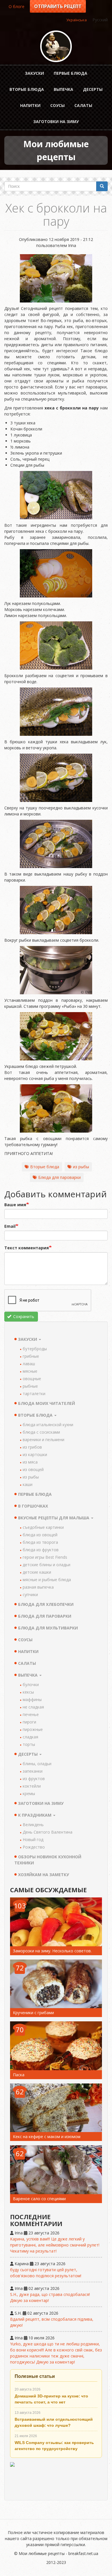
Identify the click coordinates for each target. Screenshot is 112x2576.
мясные (30, 1371)
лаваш (29, 1364)
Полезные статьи (35, 2376)
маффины (32, 1699)
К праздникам (35, 1815)
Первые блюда (71, 73)
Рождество (34, 1847)
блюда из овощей (40, 1535)
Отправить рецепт (58, 6)
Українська (77, 20)
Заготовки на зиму (56, 121)
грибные (31, 1356)
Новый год (33, 1839)
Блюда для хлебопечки (46, 1604)
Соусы (57, 105)
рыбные (30, 1386)
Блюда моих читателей (47, 1403)
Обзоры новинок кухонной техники (48, 1860)
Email (10, 1226)
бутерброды (35, 1349)
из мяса (30, 1462)
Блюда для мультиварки (48, 1628)
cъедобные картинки (43, 1527)
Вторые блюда (27, 89)
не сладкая (33, 1707)
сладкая (30, 1737)
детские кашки (37, 1572)
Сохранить (23, 1316)
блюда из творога (40, 1542)
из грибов (32, 1447)
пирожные (33, 1729)
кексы (28, 1692)
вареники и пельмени (44, 1440)
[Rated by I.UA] (56, 2478)
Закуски (34, 73)
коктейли (32, 1786)
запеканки (33, 1771)
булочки (31, 1685)
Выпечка (63, 89)
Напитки (30, 105)
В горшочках (33, 1506)
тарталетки (34, 1394)
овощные (32, 1379)
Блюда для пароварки (59, 1177)
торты (29, 1744)
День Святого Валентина (48, 1832)
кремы (29, 1793)
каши (28, 1484)
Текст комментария (27, 1248)
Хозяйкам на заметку (44, 1875)
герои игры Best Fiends (45, 1557)
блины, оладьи (37, 1764)
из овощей (33, 1469)
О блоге (17, 6)
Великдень (33, 1825)
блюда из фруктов (41, 1550)
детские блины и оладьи (47, 1565)
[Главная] (56, 46)
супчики (30, 1595)
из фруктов (34, 1779)
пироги (29, 1722)
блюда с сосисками (41, 1432)
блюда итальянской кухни (48, 1425)
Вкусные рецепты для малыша (54, 1518)
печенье (31, 1714)
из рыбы (81, 1167)
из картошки (35, 1454)
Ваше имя (15, 1205)
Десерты (93, 89)
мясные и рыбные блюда (47, 1580)
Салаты (83, 105)
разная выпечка (38, 1587)
